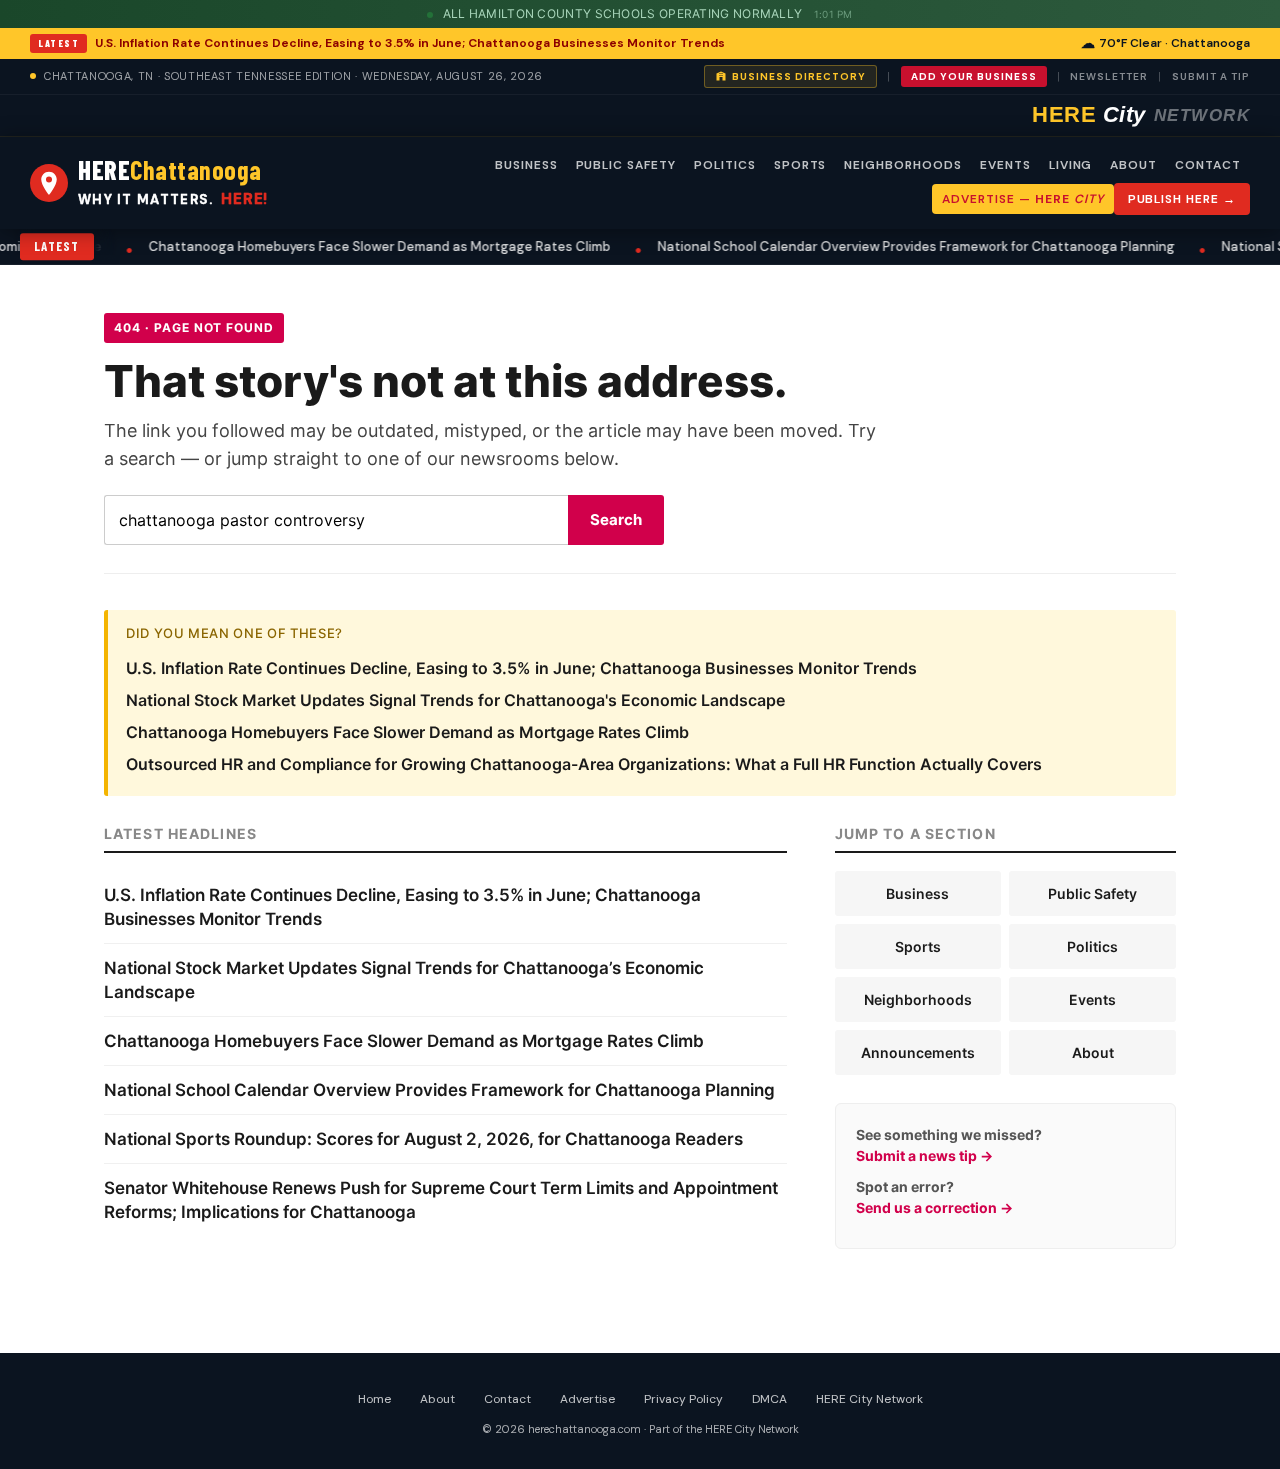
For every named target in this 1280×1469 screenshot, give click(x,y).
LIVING (1071, 165)
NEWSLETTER (1109, 76)
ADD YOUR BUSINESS (974, 76)
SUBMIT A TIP (1211, 76)
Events (1092, 999)
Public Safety (1092, 893)
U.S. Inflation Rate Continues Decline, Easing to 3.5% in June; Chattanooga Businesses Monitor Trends (410, 43)
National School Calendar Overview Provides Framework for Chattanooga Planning (894, 246)
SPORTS (800, 165)
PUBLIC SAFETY (626, 165)
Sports (918, 946)
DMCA (769, 1399)
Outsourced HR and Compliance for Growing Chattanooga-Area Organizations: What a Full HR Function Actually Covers (584, 764)
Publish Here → (1182, 199)
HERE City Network (869, 1399)
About (1093, 1052)
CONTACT (1208, 165)
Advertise (587, 1399)
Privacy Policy (683, 1399)
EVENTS (1005, 165)
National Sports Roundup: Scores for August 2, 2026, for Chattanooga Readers (423, 1139)
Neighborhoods (918, 999)
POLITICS (725, 165)
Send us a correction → (934, 1207)
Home (374, 1399)
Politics (1092, 946)
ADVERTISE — (1022, 199)
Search (616, 519)
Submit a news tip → (924, 1155)
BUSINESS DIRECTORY (799, 76)
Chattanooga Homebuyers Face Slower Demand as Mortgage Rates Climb (358, 246)
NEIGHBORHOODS (902, 165)
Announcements (918, 1052)
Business (917, 893)
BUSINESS (526, 165)
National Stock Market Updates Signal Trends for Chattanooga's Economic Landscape (455, 700)
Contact (507, 1399)
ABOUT (1133, 165)
